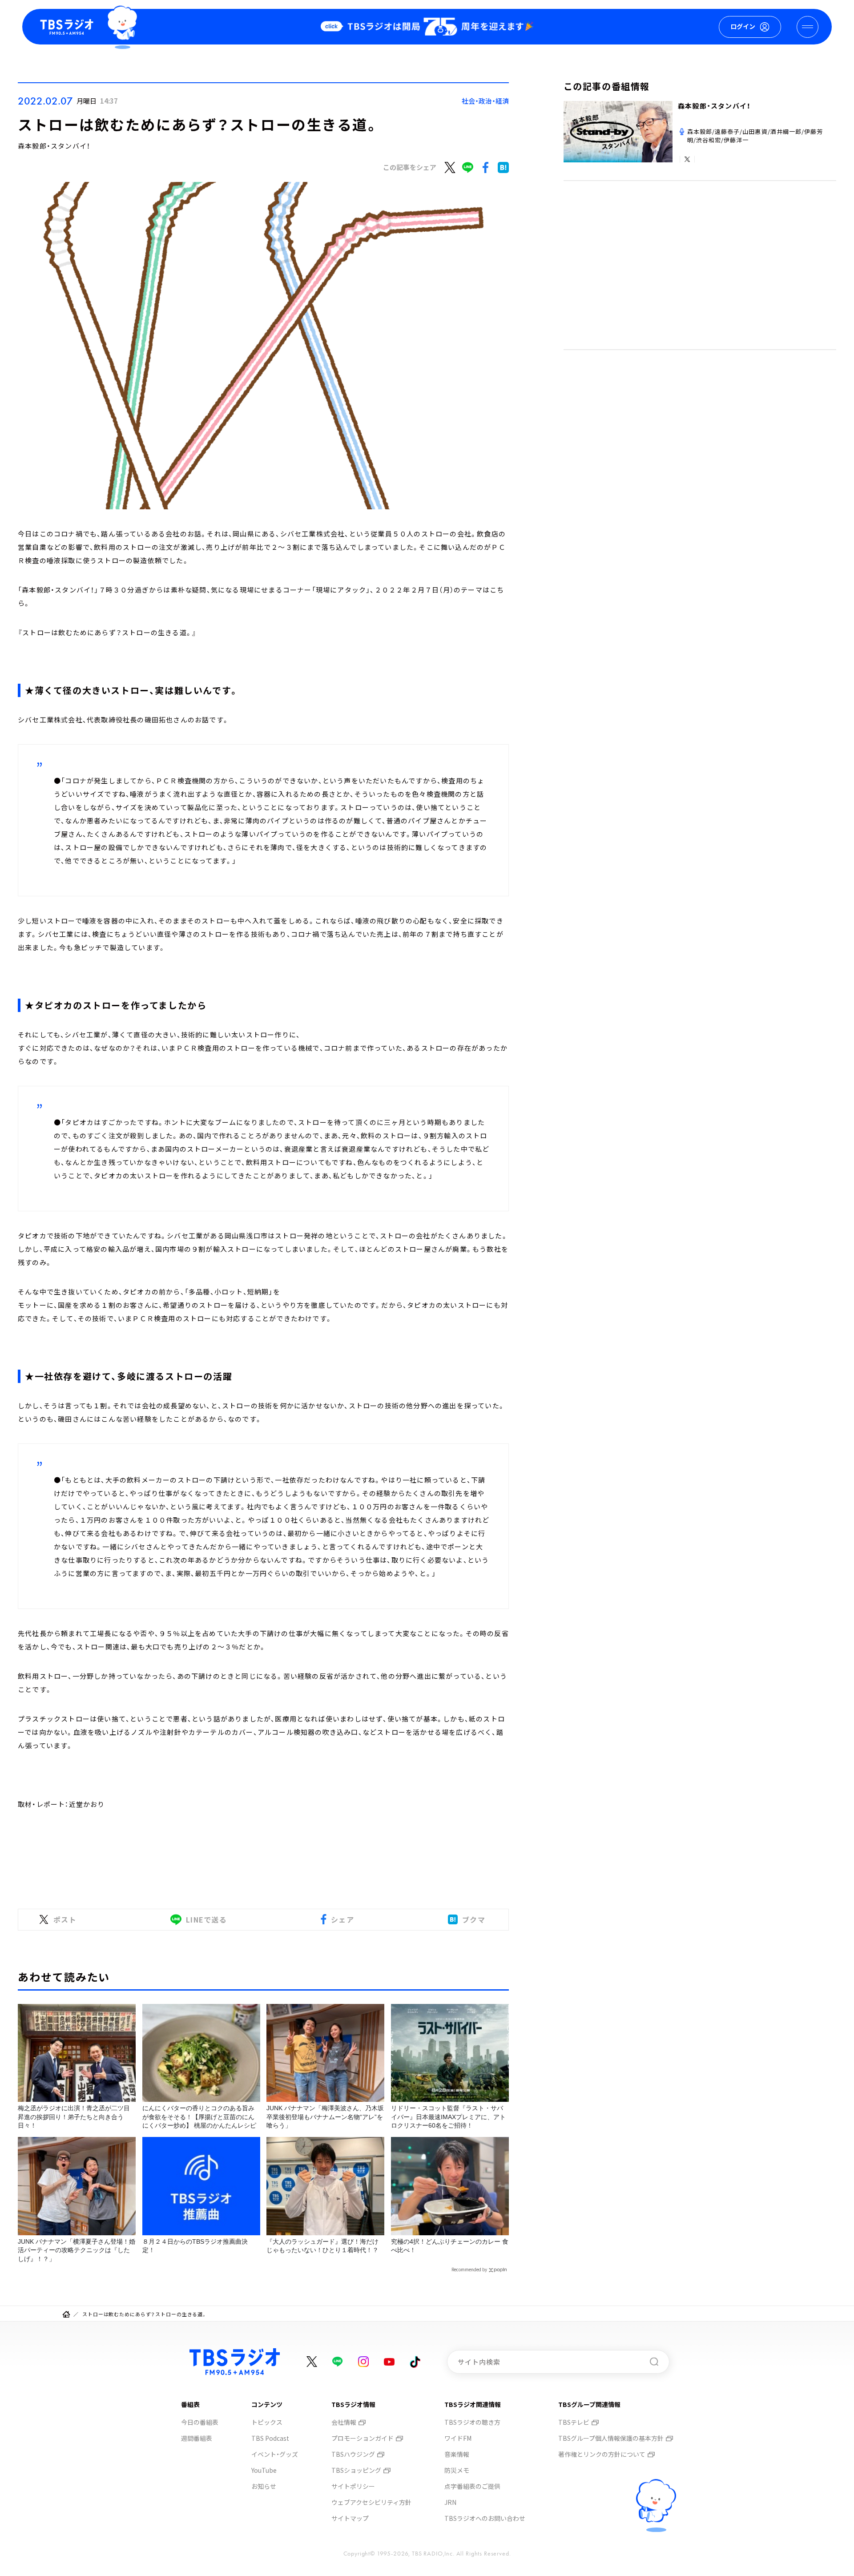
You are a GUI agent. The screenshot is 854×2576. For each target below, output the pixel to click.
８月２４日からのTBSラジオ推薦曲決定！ (195, 2246)
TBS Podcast (270, 2438)
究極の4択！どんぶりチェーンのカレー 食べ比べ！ (450, 2246)
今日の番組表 (200, 2422)
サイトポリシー (353, 2486)
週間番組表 (197, 2438)
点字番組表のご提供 (472, 2486)
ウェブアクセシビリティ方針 (371, 2502)
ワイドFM (458, 2438)
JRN (450, 2502)
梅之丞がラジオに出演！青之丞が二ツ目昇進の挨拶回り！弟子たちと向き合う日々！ (74, 2117)
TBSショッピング (356, 2470)
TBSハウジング (353, 2454)
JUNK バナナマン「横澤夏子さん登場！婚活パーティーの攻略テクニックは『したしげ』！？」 (77, 2250)
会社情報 (344, 2422)
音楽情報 (457, 2454)
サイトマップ (350, 2518)
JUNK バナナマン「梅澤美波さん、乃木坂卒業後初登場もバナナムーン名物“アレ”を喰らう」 (325, 2117)
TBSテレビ (574, 2422)
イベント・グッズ (275, 2454)
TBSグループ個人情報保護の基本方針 (611, 2438)
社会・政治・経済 (485, 101)
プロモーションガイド (363, 2438)
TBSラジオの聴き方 (472, 2422)
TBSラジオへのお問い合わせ (485, 2518)
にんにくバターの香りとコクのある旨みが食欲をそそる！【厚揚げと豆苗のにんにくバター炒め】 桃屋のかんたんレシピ (199, 2117)
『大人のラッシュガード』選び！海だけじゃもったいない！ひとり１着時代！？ (322, 2246)
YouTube (264, 2470)
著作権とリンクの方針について (602, 2454)
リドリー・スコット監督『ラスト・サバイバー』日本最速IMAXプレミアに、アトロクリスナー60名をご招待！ (448, 2117)
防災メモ (457, 2470)
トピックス (267, 2422)
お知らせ (264, 2486)
